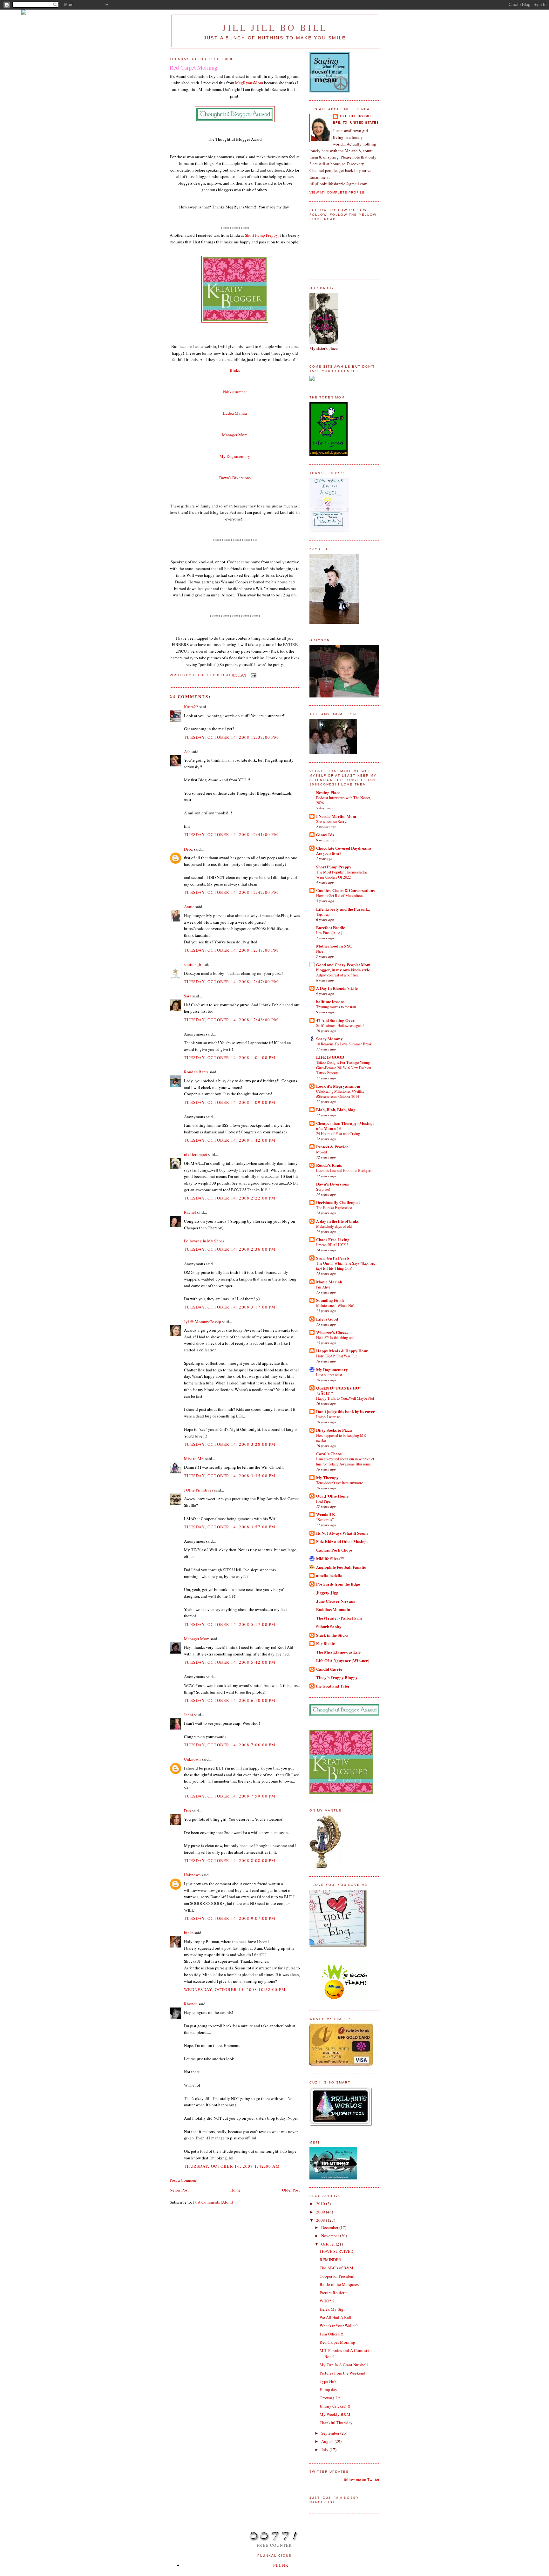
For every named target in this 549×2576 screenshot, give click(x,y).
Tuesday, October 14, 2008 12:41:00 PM (231, 834)
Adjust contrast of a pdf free (337, 975)
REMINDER (330, 2260)
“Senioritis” (325, 1519)
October (329, 2244)
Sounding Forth (330, 1300)
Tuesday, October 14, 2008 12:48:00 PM (231, 1020)
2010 (321, 2204)
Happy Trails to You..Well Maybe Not (345, 1398)
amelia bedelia (329, 1575)
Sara (188, 996)
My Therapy (327, 1477)
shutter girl (193, 964)
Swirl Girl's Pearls (333, 1258)
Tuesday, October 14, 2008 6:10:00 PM (230, 1700)
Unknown (192, 1759)
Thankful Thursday (336, 2423)
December (330, 2227)
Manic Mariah (329, 1282)
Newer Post (179, 2190)
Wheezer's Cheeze (332, 1332)
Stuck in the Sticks (332, 1635)
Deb (187, 1811)
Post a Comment (184, 2180)
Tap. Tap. (323, 914)
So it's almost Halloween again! (340, 1025)
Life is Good (327, 1319)
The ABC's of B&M (336, 2268)
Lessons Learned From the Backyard (344, 1170)
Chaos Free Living (333, 1239)
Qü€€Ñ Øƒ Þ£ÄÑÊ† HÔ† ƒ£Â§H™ (339, 1390)
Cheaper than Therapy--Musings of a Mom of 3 (345, 1126)
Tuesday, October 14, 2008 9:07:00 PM (230, 1918)
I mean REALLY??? (332, 1245)
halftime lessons (330, 1001)
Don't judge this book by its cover (346, 1411)
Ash (187, 751)
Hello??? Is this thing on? (335, 1337)
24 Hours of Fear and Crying (338, 1133)
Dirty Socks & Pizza (334, 1430)
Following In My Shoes (204, 1241)
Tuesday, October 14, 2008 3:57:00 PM (230, 1527)
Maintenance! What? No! (335, 1305)
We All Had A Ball (335, 2317)
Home (235, 2190)
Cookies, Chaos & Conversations (345, 890)
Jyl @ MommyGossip (203, 1322)
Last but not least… (331, 1375)
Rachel (190, 1212)
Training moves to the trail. (336, 1007)
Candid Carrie (329, 1669)
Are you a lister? (329, 853)
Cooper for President (337, 2276)
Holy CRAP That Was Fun (337, 1356)
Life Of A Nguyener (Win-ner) (343, 1660)
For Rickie (325, 1643)
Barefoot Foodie (331, 927)
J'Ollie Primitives (199, 1490)
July (325, 2450)
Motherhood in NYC (334, 946)
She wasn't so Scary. (332, 821)
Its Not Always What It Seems (342, 1533)
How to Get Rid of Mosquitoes (340, 895)
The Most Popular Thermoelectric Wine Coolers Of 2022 (342, 874)
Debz (188, 849)
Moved (322, 1152)
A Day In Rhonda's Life (337, 988)
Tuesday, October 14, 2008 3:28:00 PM (230, 1444)
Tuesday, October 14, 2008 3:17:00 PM (230, 1307)
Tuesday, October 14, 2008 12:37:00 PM (231, 737)
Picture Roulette (334, 2293)
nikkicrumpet (196, 1154)
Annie (189, 907)
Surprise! (323, 1189)
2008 (321, 2220)
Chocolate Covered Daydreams (344, 848)
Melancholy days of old (334, 1226)
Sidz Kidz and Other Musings (342, 1541)
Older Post (291, 2190)
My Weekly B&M (335, 2414)
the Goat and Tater (333, 1686)
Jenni (189, 1715)
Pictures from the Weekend (342, 2373)
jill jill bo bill (275, 27)
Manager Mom (235, 435)
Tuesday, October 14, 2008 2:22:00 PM (230, 1198)
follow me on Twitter (362, 2479)
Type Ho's (328, 2381)
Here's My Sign (333, 2309)
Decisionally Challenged (338, 1202)
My (235, 456)
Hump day (329, 2389)
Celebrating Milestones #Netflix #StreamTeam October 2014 (340, 1094)
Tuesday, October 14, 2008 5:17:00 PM (230, 1624)
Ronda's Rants (196, 1072)
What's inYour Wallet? (339, 2326)
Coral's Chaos (329, 1454)
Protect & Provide (332, 1147)
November (331, 2236)
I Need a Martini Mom (336, 816)
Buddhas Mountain (333, 1609)
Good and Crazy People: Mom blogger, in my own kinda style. (344, 967)
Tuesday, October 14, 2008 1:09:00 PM (230, 1102)
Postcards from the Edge (338, 1584)
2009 (321, 2212)
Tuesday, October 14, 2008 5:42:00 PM (230, 1662)
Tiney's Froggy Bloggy (337, 1677)
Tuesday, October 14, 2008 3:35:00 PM (230, 1476)
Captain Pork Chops (334, 1550)
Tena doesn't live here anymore (339, 1483)
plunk (281, 2565)
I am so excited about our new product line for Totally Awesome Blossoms (345, 1461)
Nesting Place (328, 792)
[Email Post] (253, 675)
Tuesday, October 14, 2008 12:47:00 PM (231, 950)
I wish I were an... (330, 1417)
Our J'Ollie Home (332, 1496)
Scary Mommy (329, 1039)
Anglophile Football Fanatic (341, 1567)
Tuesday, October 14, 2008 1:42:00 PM (230, 1140)
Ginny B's (325, 835)
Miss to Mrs (194, 1458)
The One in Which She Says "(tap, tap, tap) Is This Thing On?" (346, 1266)
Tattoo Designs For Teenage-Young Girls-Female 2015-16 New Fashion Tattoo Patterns (344, 1067)
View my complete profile (337, 192)
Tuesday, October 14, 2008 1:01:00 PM (230, 1057)
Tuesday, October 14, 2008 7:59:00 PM (230, 1796)
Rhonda (191, 2004)
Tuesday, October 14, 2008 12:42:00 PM (231, 892)
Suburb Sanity (329, 1626)
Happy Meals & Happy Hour (342, 1351)
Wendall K (326, 1514)
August (328, 2441)
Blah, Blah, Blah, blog (336, 1109)
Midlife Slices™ (330, 1558)
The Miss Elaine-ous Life (338, 1652)
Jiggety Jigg (327, 1592)
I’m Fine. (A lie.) (329, 933)
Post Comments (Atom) (213, 2202)
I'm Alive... (325, 1287)
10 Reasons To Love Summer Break (344, 1044)
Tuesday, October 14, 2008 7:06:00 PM (230, 1745)
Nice (320, 951)
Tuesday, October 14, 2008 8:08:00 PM (230, 1860)
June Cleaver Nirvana (336, 1601)
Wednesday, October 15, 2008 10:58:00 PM (235, 1989)
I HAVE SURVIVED (336, 2251)
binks (189, 1933)
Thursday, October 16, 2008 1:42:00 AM (232, 2166)
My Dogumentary (332, 1369)
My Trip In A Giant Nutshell (344, 2365)
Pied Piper (324, 1501)
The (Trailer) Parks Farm (339, 1618)
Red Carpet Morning (337, 2342)
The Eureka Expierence (334, 1207)
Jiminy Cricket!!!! (335, 2406)
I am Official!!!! (333, 2334)
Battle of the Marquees (339, 2284)
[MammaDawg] (333, 2178)
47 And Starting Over (335, 1020)
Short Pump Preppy (261, 235)
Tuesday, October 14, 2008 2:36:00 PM (230, 1249)
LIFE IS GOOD (330, 1057)
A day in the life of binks (337, 1221)
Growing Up (330, 2398)
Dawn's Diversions (235, 478)
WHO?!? (327, 2301)
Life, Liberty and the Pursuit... (343, 909)
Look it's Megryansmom (338, 1086)
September (331, 2433)
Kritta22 (191, 707)
